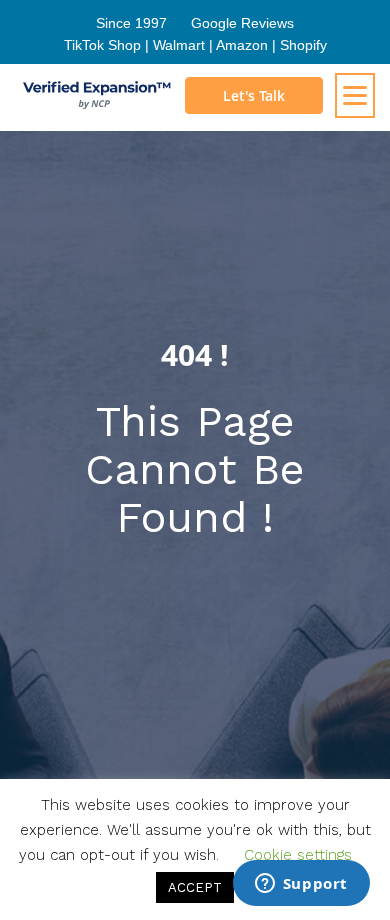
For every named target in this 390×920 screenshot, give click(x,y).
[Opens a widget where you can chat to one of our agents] (301, 885)
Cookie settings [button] (298, 855)
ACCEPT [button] (195, 887)
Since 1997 (131, 23)
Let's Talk (254, 95)
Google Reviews (242, 23)
